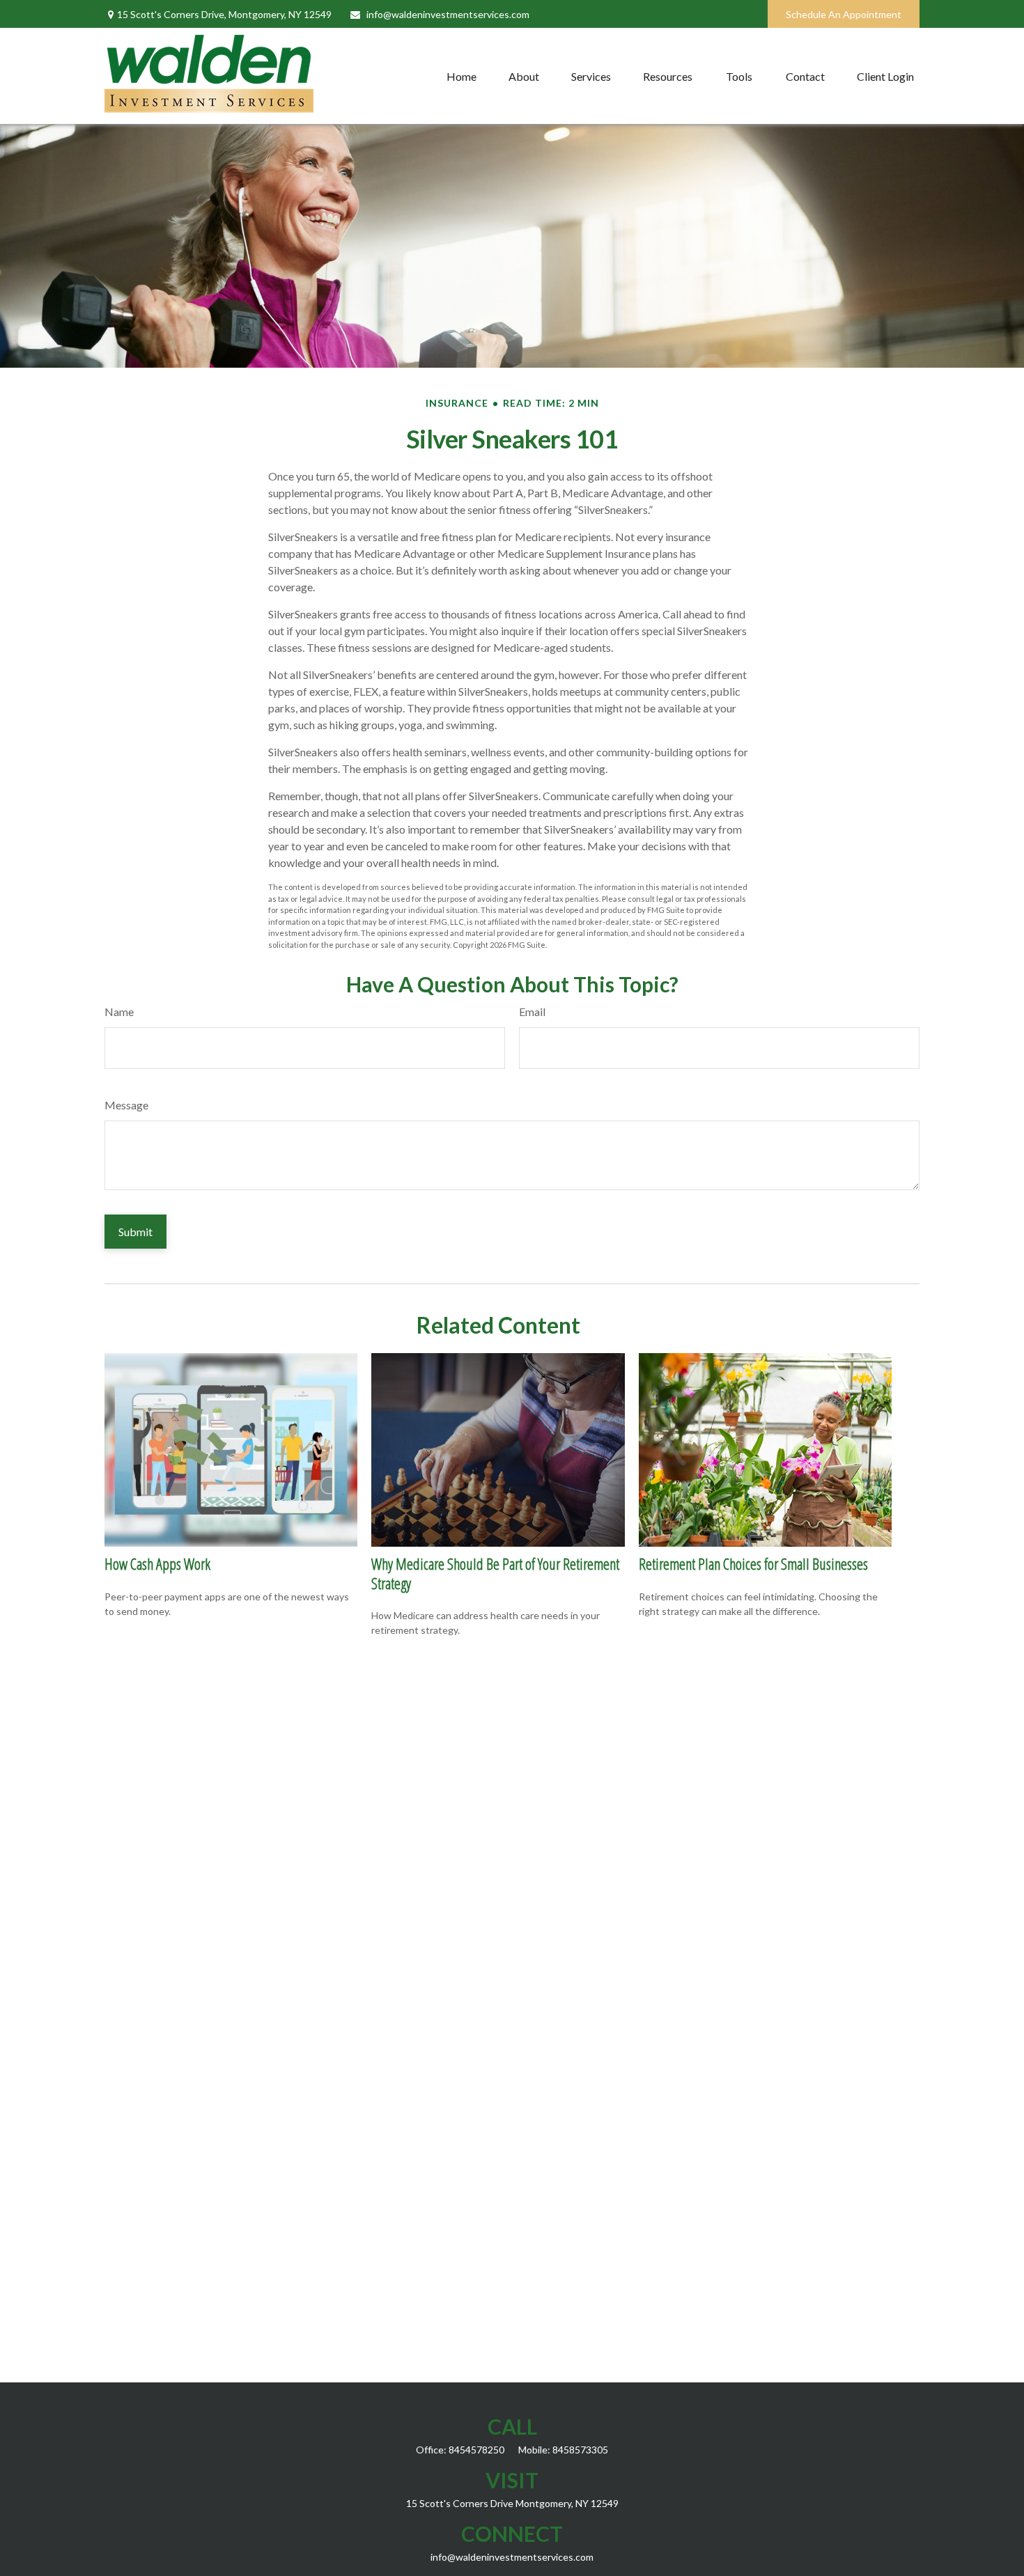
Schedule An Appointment (844, 14)
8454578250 (476, 2450)
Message (126, 1105)
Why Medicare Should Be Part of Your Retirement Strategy (495, 1573)
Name (119, 1012)
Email (532, 1012)
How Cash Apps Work (157, 1563)
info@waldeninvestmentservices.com (448, 14)
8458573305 (580, 2450)
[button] (461, 76)
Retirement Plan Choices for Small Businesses (753, 1563)
